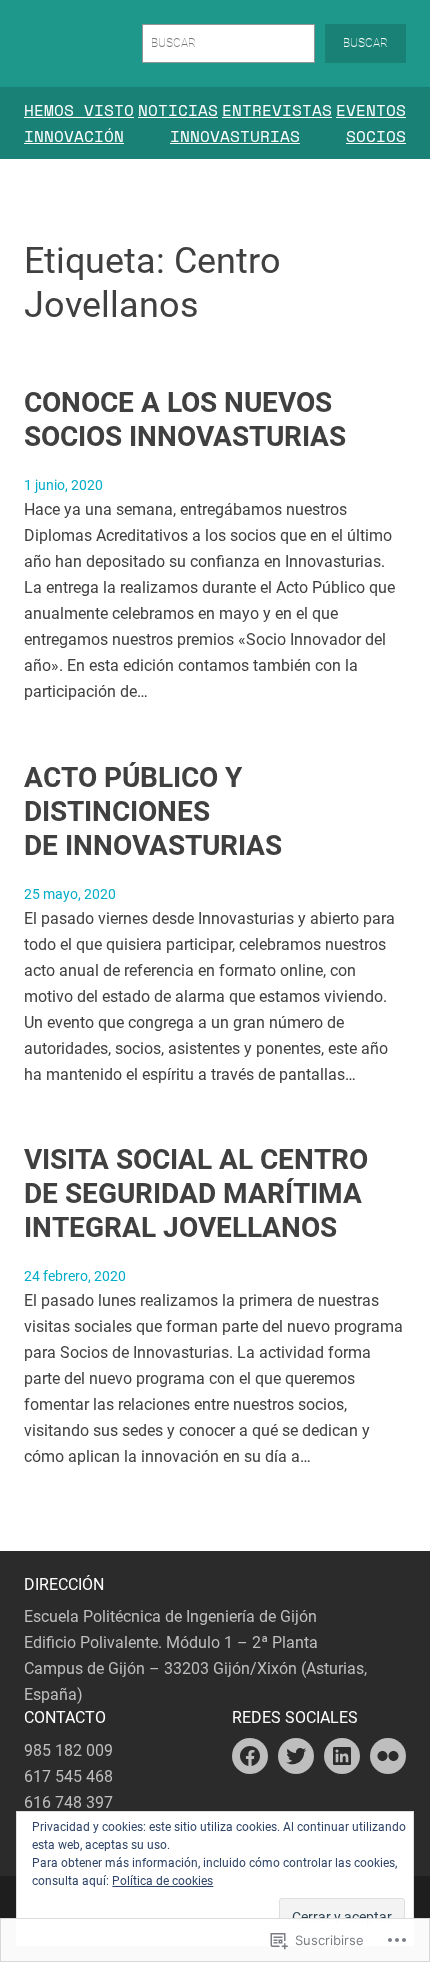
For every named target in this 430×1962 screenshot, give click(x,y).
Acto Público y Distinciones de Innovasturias (153, 811)
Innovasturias (235, 136)
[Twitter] (296, 1756)
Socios (376, 136)
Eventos (371, 110)
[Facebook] (250, 1756)
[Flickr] (388, 1756)
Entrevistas (277, 110)
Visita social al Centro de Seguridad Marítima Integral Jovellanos (196, 1193)
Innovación (74, 136)
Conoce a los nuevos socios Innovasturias (185, 419)
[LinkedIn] (342, 1756)
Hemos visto (79, 110)
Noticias (178, 110)
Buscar (365, 43)
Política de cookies (162, 1881)
